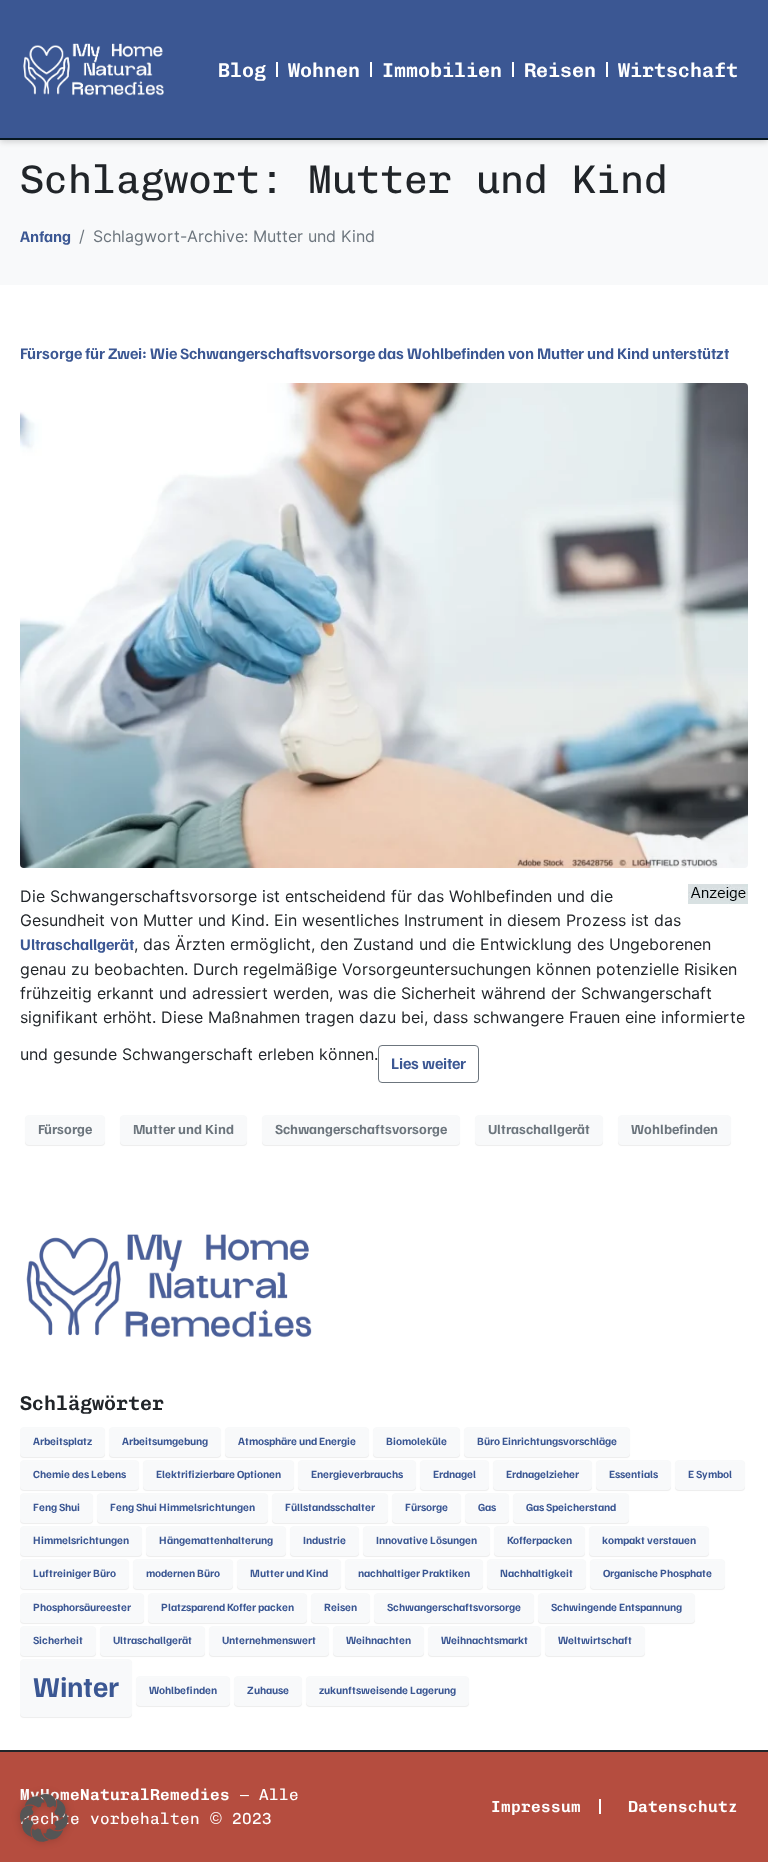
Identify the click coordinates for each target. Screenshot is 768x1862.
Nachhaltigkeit (536, 1573)
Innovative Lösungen (426, 1540)
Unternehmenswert (269, 1640)
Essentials (633, 1474)
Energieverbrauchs (357, 1474)
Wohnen (324, 70)
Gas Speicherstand (571, 1507)
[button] (44, 1818)
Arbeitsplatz (62, 1441)
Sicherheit (58, 1640)
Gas (487, 1507)
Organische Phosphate (657, 1573)
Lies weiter (428, 1064)
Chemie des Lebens (79, 1474)
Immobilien (442, 70)
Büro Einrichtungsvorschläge (547, 1441)
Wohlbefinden (674, 1129)
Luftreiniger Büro (74, 1573)
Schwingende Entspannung (616, 1607)
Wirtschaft (678, 70)
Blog (242, 70)
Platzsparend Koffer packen (227, 1607)
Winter (76, 1687)
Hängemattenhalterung (216, 1540)
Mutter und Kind (183, 1129)
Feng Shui (56, 1507)
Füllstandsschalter (330, 1507)
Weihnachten (378, 1640)
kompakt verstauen (649, 1540)
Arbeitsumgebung (165, 1441)
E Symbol (710, 1474)
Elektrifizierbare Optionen (218, 1474)
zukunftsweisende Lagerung (387, 1690)
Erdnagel (454, 1474)
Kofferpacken (539, 1540)
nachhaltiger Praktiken (414, 1573)
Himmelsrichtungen (81, 1540)
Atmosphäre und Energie (297, 1441)
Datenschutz (683, 1806)
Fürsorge (65, 1129)
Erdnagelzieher (542, 1474)
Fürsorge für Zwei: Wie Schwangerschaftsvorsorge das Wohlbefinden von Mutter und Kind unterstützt (374, 354)
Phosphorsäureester (82, 1607)
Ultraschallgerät (77, 945)
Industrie (324, 1540)
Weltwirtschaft (595, 1640)
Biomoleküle (416, 1441)
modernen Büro (183, 1573)
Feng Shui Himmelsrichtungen (182, 1507)
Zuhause (268, 1690)
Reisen (560, 70)
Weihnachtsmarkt (484, 1640)
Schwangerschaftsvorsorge (361, 1129)
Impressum (536, 1806)
